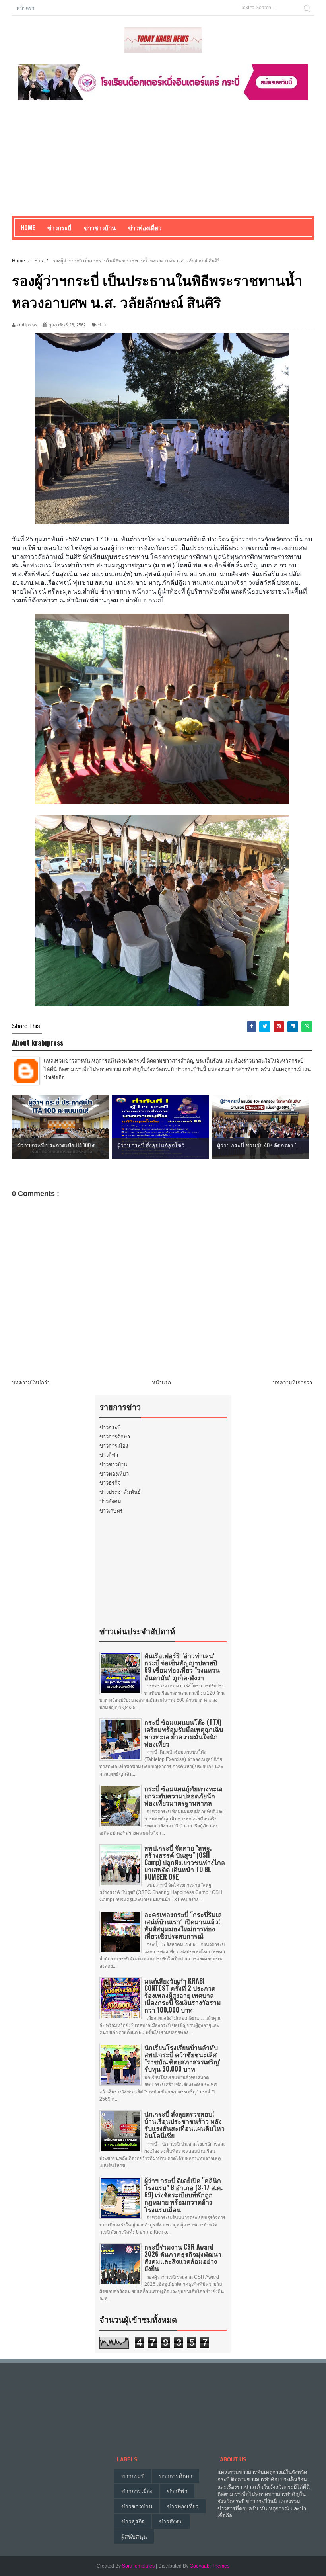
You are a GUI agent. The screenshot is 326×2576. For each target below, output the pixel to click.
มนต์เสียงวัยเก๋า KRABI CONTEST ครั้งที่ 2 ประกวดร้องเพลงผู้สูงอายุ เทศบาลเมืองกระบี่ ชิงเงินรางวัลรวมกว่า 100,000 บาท (183, 1995)
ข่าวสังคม (110, 1501)
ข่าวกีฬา (109, 1455)
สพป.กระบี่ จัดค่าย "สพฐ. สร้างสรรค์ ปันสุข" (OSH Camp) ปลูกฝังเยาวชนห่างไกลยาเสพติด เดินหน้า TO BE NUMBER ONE (185, 1862)
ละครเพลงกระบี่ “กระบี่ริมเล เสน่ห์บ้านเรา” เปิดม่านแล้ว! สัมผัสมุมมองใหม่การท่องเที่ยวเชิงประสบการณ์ (183, 1925)
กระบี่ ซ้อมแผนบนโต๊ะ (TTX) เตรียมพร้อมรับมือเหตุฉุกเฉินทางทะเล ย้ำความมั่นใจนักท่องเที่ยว (184, 1733)
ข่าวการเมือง (114, 1446)
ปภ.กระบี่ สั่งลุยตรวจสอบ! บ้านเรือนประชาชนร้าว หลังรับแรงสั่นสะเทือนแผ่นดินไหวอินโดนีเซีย (184, 2125)
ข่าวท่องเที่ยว (114, 1474)
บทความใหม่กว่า (31, 1383)
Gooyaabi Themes (210, 2566)
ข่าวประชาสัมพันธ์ (120, 1492)
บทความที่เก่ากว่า (292, 1383)
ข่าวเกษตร (111, 1511)
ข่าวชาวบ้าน (100, 227)
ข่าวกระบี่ (110, 1428)
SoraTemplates (138, 2566)
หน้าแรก (25, 7)
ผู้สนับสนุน (134, 2537)
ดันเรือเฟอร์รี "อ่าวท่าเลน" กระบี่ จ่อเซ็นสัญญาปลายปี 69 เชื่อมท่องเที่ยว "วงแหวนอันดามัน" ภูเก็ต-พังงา (182, 1666)
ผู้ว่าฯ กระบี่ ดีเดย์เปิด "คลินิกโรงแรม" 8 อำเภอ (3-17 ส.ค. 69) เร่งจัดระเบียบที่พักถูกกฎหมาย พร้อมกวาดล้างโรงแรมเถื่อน (183, 2195)
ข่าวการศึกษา (115, 1437)
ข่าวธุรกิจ (110, 1483)
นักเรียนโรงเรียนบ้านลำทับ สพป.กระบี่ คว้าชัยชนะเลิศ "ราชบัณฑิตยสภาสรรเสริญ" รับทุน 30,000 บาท (183, 2058)
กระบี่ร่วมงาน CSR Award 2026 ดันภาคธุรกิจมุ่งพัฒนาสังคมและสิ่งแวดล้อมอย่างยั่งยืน (183, 2258)
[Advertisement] (163, 160)
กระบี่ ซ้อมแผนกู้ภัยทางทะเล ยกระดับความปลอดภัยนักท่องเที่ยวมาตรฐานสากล (183, 1796)
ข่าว (102, 325)
